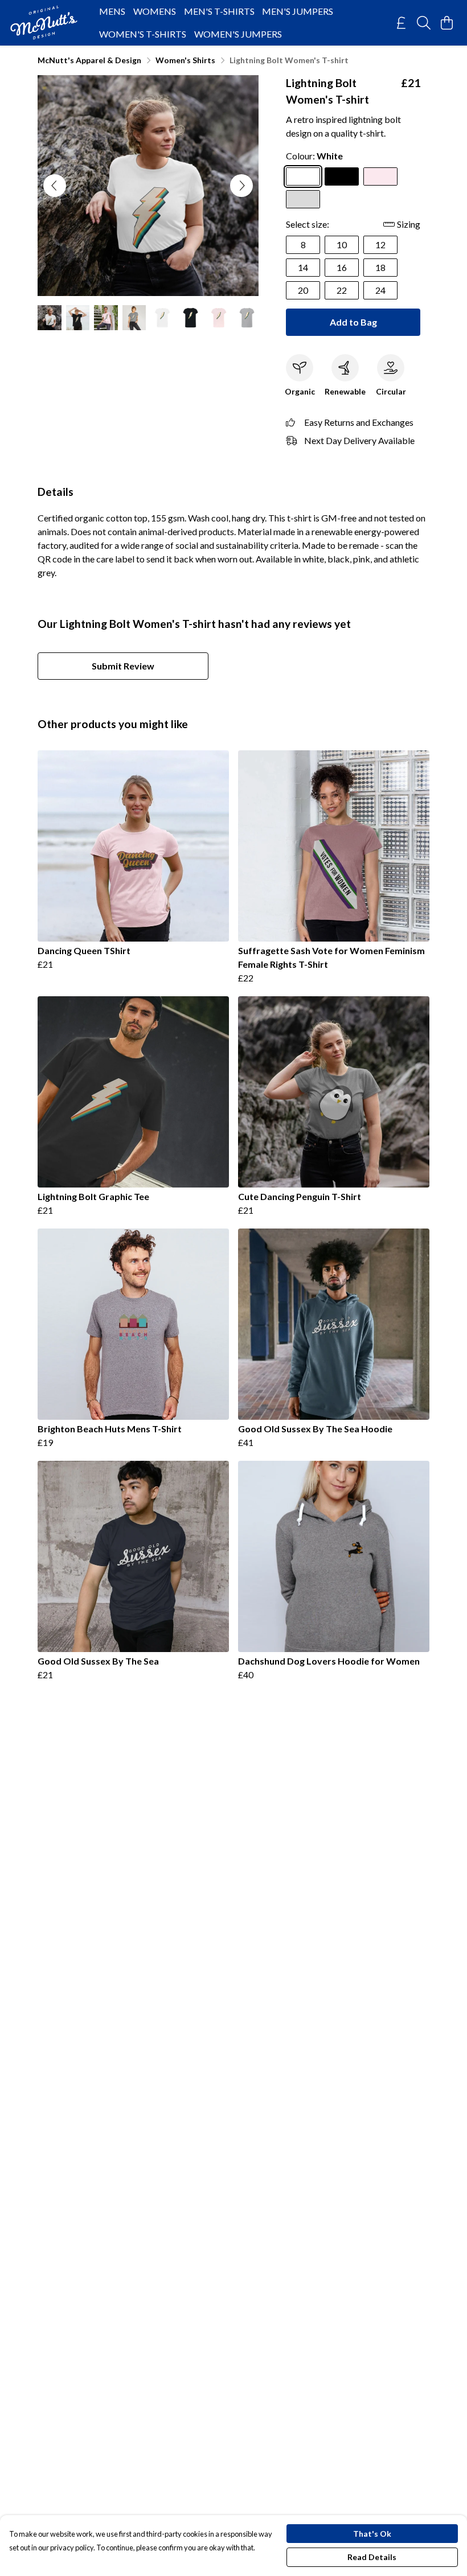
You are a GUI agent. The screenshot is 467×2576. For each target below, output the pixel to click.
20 (303, 290)
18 (380, 267)
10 (342, 245)
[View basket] (446, 23)
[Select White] (303, 176)
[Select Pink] (380, 176)
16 (342, 267)
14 (303, 267)
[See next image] (241, 186)
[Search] (424, 23)
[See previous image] (55, 186)
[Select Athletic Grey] (303, 199)
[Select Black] (342, 176)
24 (380, 290)
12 (380, 245)
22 (342, 290)
